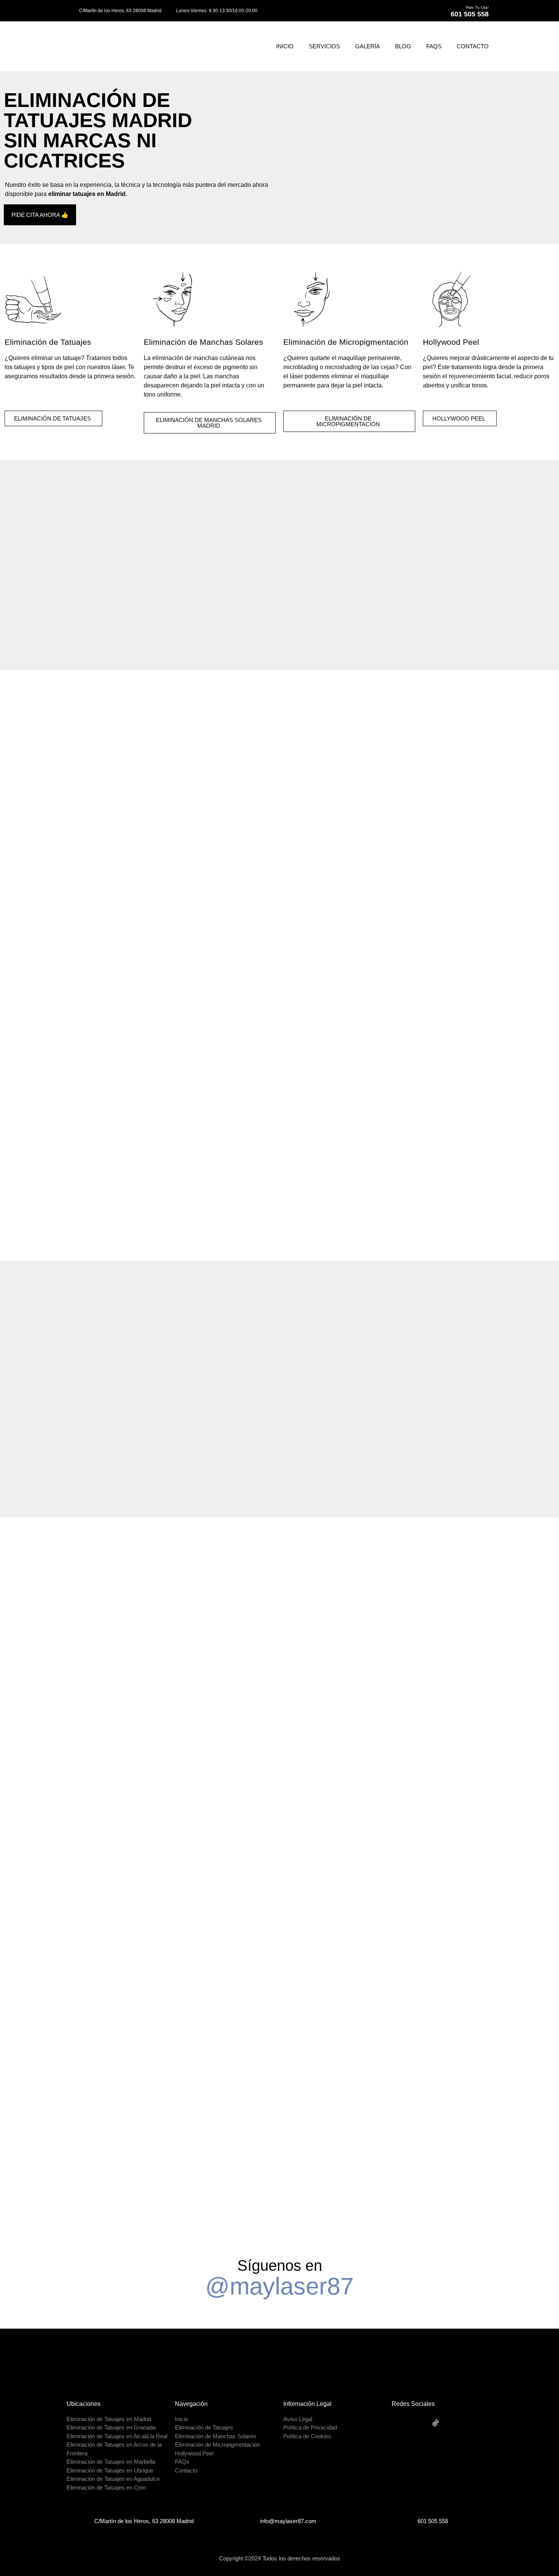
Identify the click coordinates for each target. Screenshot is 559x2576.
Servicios (324, 46)
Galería (368, 46)
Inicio (285, 46)
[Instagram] (400, 2423)
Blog (403, 46)
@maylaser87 (279, 2286)
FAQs (434, 46)
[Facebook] (418, 2423)
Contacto (473, 46)
